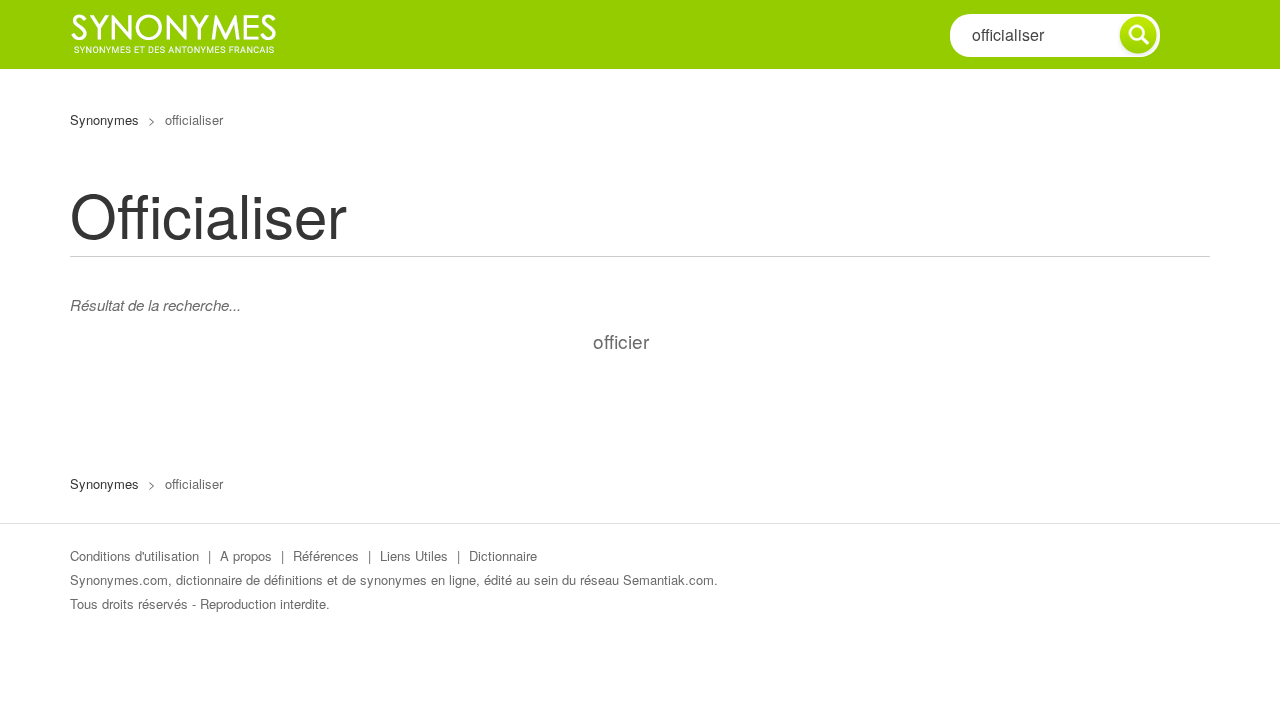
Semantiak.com (668, 579)
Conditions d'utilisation (134, 555)
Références (326, 555)
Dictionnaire (503, 555)
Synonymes (104, 119)
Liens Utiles (414, 555)
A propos (246, 555)
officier (621, 340)
